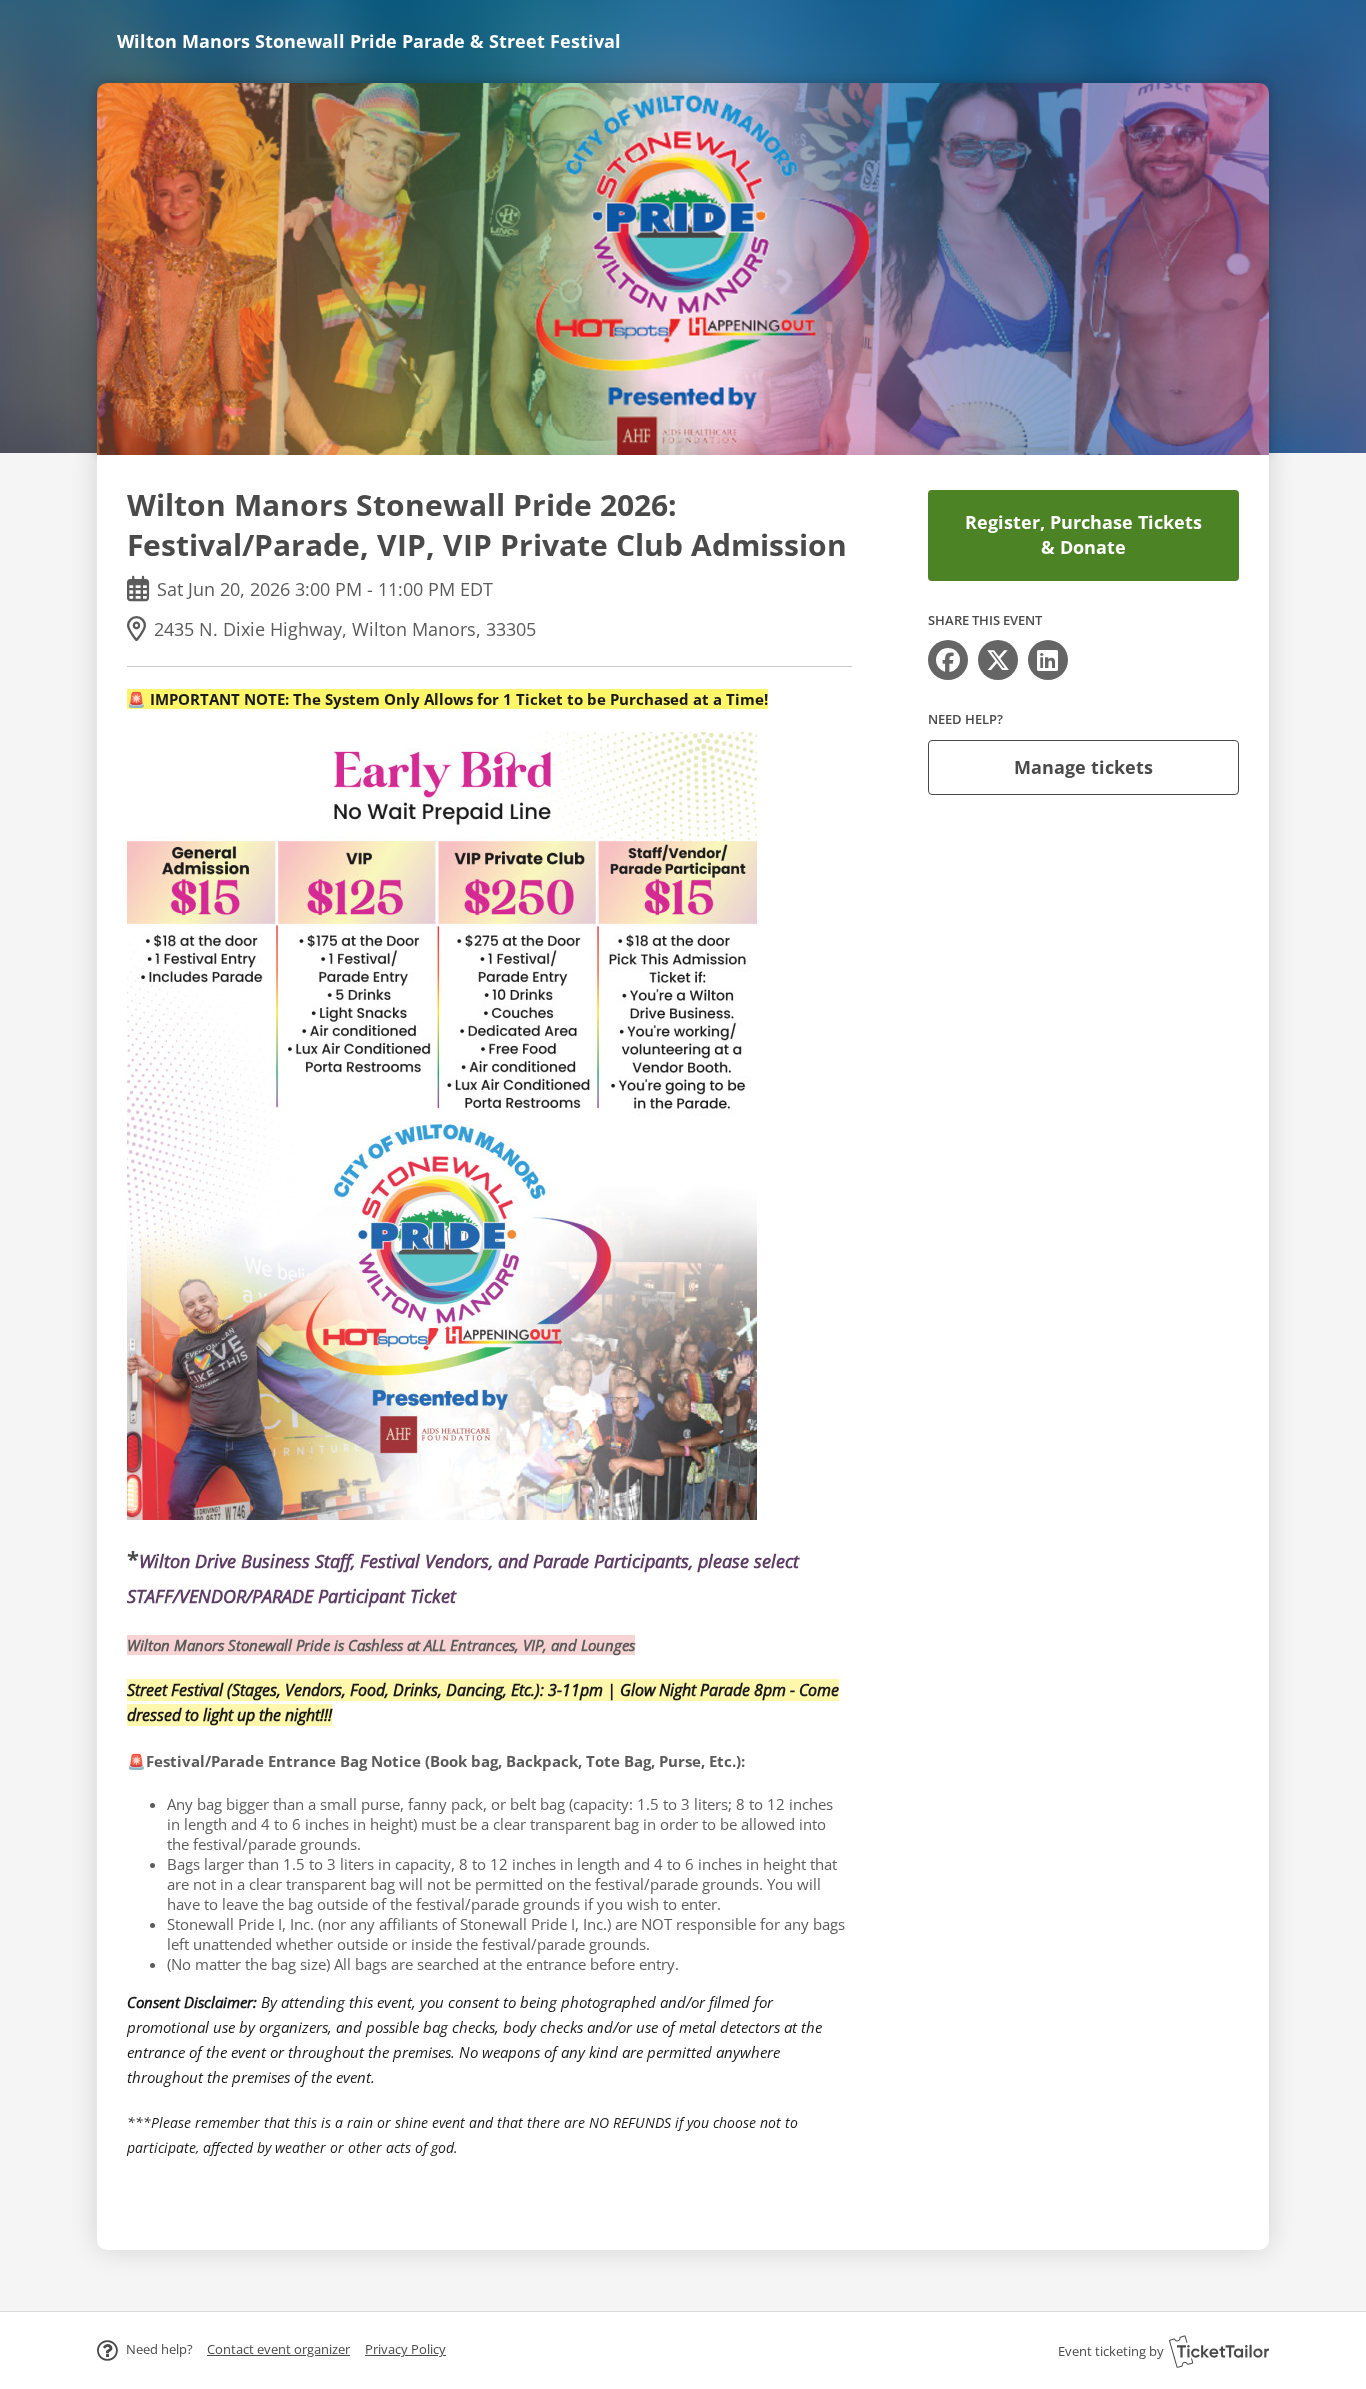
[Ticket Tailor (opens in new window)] (1219, 2351)
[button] (278, 2349)
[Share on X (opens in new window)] (998, 660)
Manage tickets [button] (1083, 767)
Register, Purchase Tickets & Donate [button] (1083, 534)
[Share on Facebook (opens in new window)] (948, 660)
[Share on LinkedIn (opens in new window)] (1048, 660)
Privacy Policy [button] (405, 2349)
